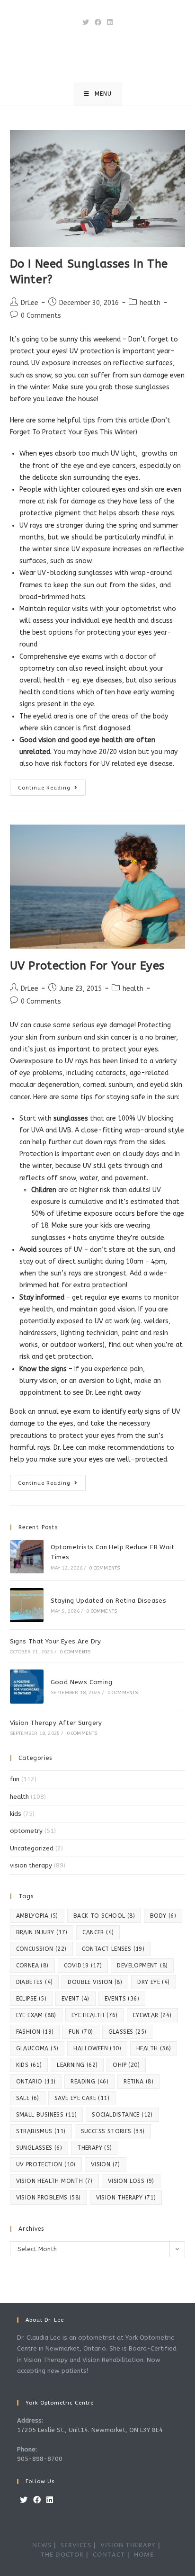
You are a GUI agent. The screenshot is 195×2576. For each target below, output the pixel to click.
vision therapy (31, 1865)
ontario (36, 2082)
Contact (109, 2555)
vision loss (131, 2181)
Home (144, 2555)
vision (106, 2164)
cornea (32, 1966)
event (75, 1999)
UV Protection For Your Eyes (87, 966)
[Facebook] (37, 2500)
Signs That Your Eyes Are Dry (56, 1641)
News (42, 2545)
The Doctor (62, 2555)
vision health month (54, 2181)
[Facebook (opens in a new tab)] (98, 22)
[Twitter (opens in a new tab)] (86, 22)
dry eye (153, 1982)
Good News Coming (81, 1682)
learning (77, 2065)
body (163, 1916)
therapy (94, 2148)
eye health (95, 2015)
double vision (95, 1982)
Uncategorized (32, 1848)
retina (138, 2082)
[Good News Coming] (27, 1686)
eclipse (31, 1999)
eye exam (36, 2015)
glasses (128, 2032)
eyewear (152, 2015)
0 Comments (41, 316)
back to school (104, 1916)
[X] (24, 2500)
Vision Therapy (128, 2545)
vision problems (49, 2198)
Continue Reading (52, 790)
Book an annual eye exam (50, 1412)
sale (28, 2098)
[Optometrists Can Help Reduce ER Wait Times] (27, 1557)
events (122, 1999)
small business (47, 2115)
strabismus (41, 2131)
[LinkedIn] (50, 2500)
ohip (126, 2065)
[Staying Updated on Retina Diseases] (27, 1605)
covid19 (83, 1966)
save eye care (82, 2098)
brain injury (42, 1932)
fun (15, 1779)
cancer (98, 1932)
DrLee (30, 303)
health (150, 303)
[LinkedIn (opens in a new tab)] (110, 22)
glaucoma (37, 2048)
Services (76, 2545)
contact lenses (113, 1949)
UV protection (46, 2164)
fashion (35, 2032)
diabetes (35, 1982)
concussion (41, 1949)
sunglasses (39, 2148)
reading (89, 2082)
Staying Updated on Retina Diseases (109, 1601)
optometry (26, 1831)
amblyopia (37, 1916)
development (142, 1966)
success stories (113, 2131)
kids (16, 1814)
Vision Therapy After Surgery (56, 1723)
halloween (97, 2048)
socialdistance (122, 2115)
